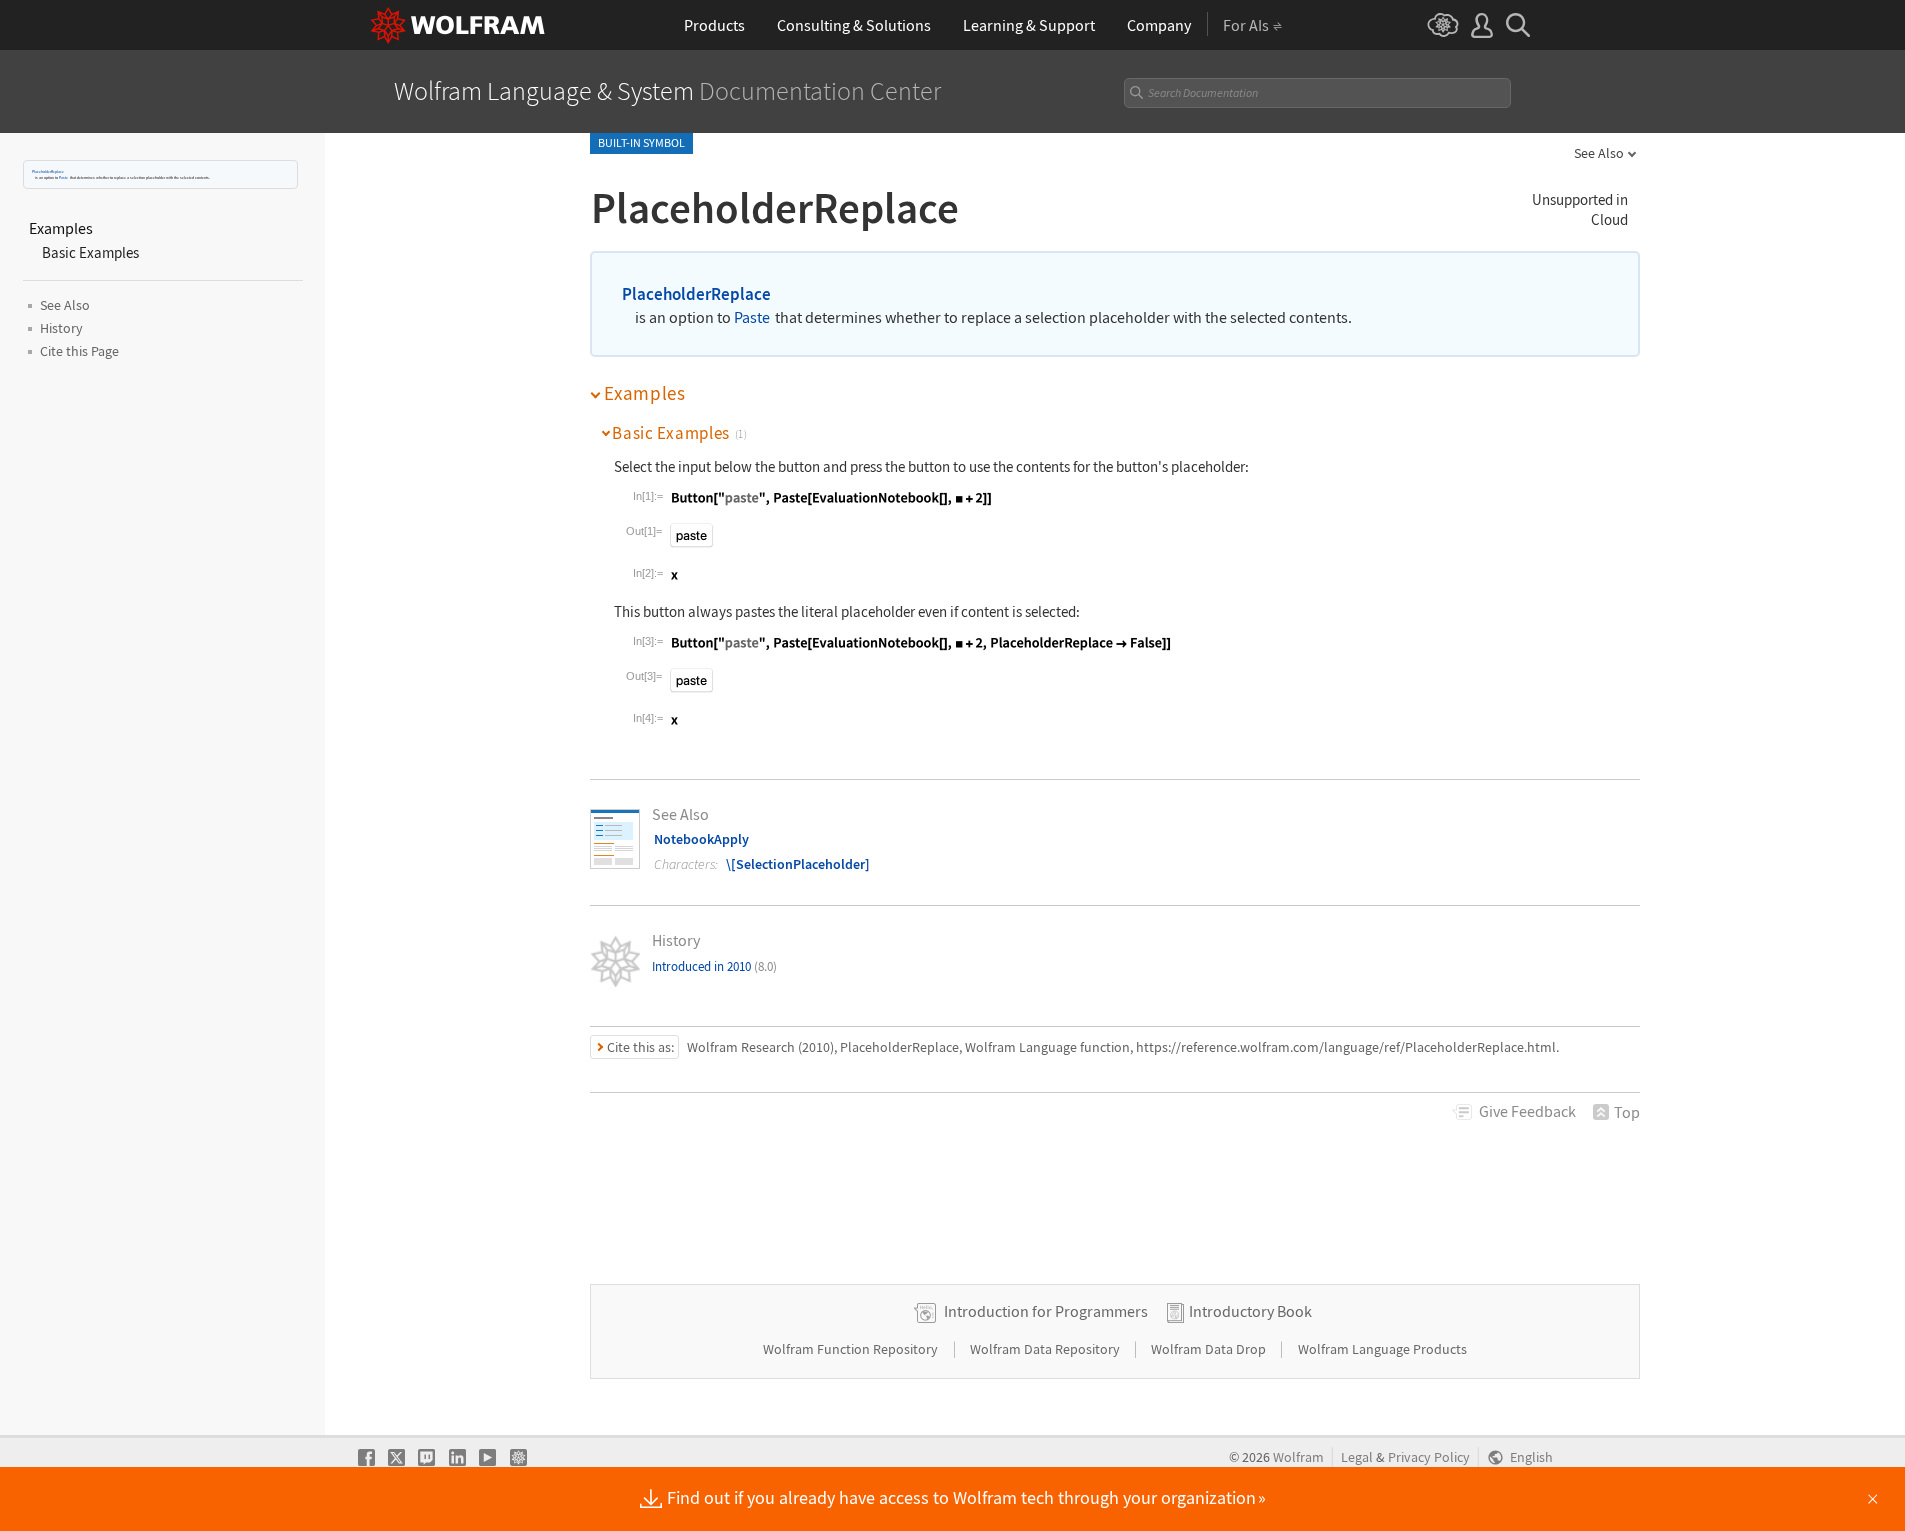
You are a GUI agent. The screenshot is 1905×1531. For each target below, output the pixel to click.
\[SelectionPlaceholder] (798, 864)
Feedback (1527, 1111)
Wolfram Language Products (1382, 1349)
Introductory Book (1250, 1311)
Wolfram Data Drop (1210, 1349)
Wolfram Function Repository (852, 1349)
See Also (1599, 153)
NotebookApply (701, 839)
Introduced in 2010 (714, 966)
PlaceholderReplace (48, 171)
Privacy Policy (1429, 1457)
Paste (63, 177)
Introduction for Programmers (1046, 1311)
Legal (1357, 1457)
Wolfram (1298, 1457)
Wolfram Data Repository (1046, 1349)
